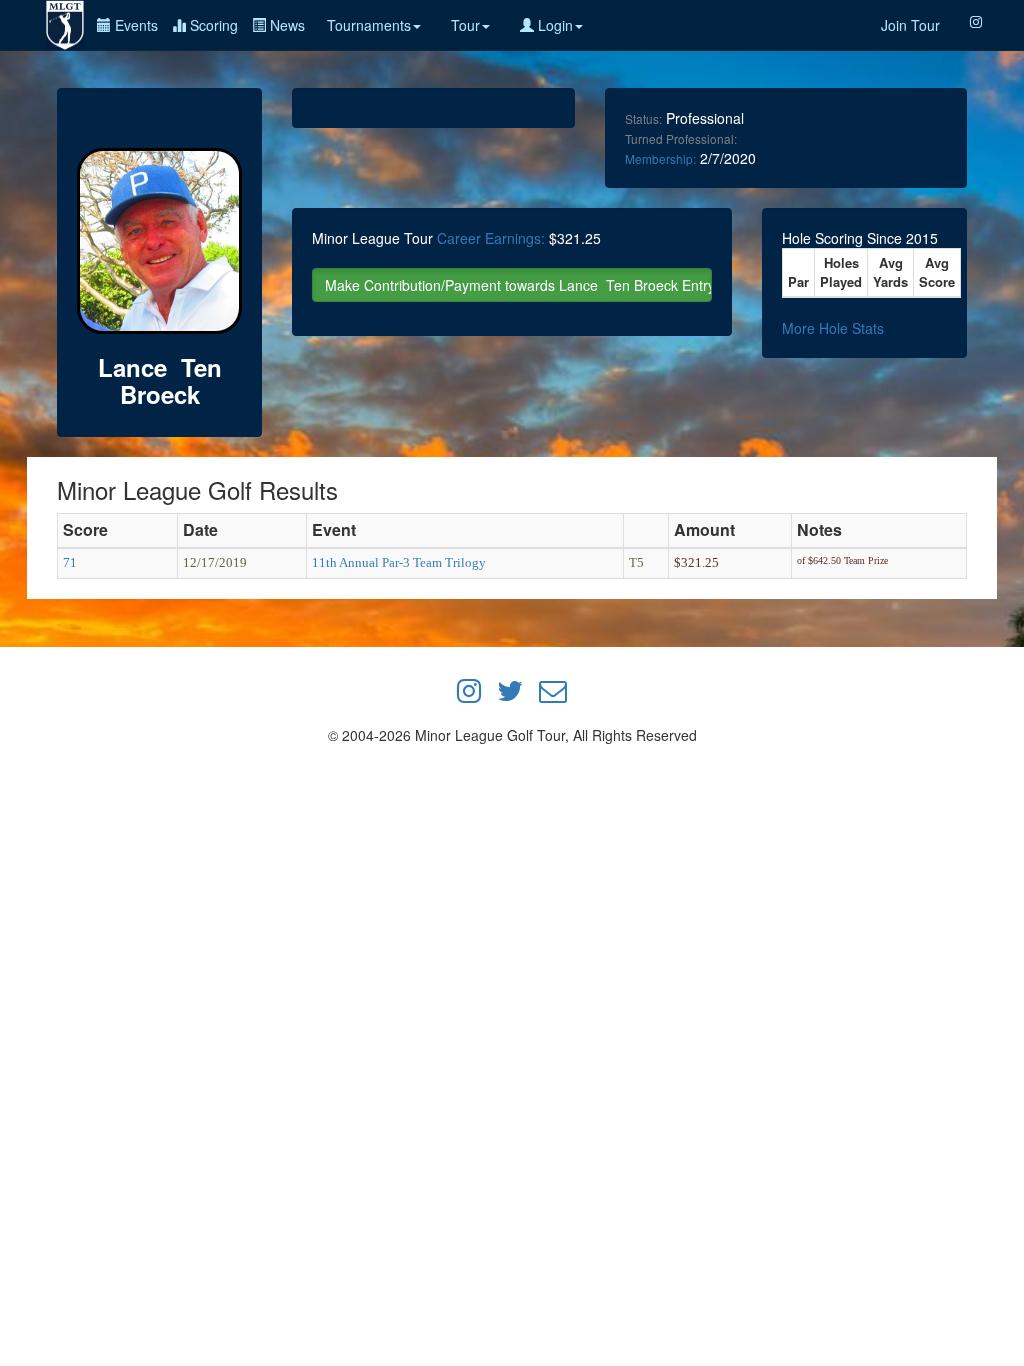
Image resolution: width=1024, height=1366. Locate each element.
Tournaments (369, 25)
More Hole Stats (833, 328)
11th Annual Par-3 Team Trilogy (399, 562)
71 (70, 562)
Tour (465, 25)
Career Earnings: (491, 238)
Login (553, 25)
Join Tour (910, 25)
